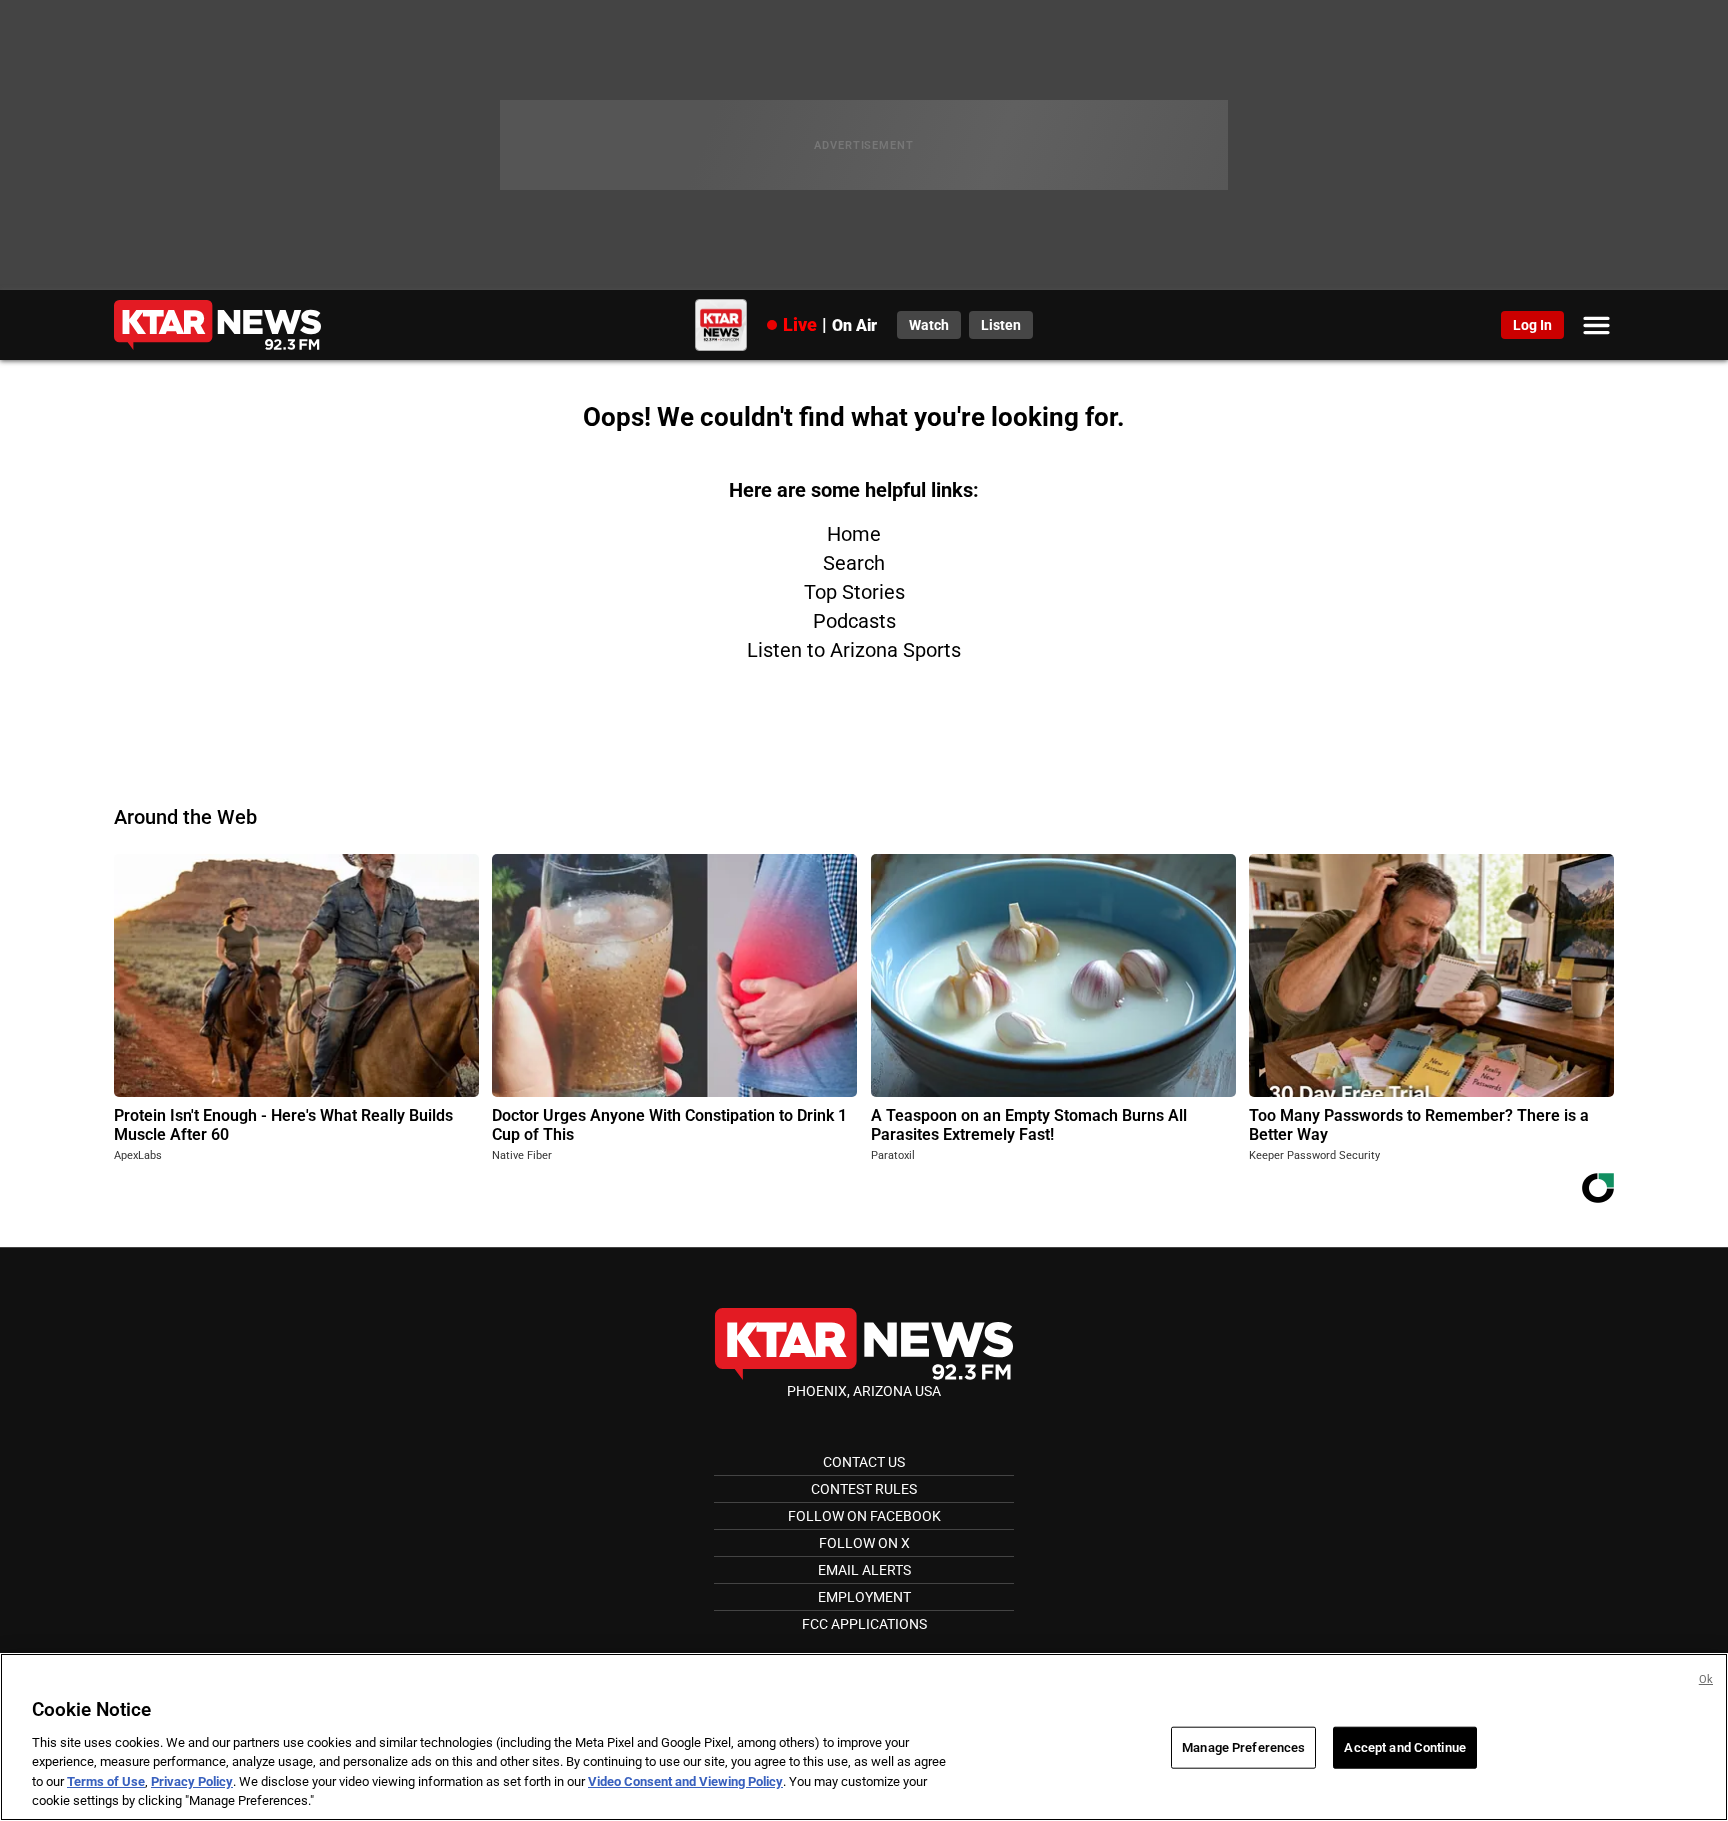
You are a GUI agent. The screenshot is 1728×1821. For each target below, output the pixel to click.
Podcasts (854, 621)
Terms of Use (106, 1781)
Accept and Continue (1404, 1747)
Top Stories (854, 592)
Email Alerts (864, 1570)
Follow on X (864, 1543)
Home (854, 534)
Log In (1532, 325)
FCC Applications (864, 1624)
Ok (1706, 1679)
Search (854, 563)
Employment (864, 1597)
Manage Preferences (1243, 1747)
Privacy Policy (192, 1781)
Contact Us (864, 1462)
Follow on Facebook (864, 1516)
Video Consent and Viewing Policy (685, 1781)
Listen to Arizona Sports (854, 650)
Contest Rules (864, 1489)
